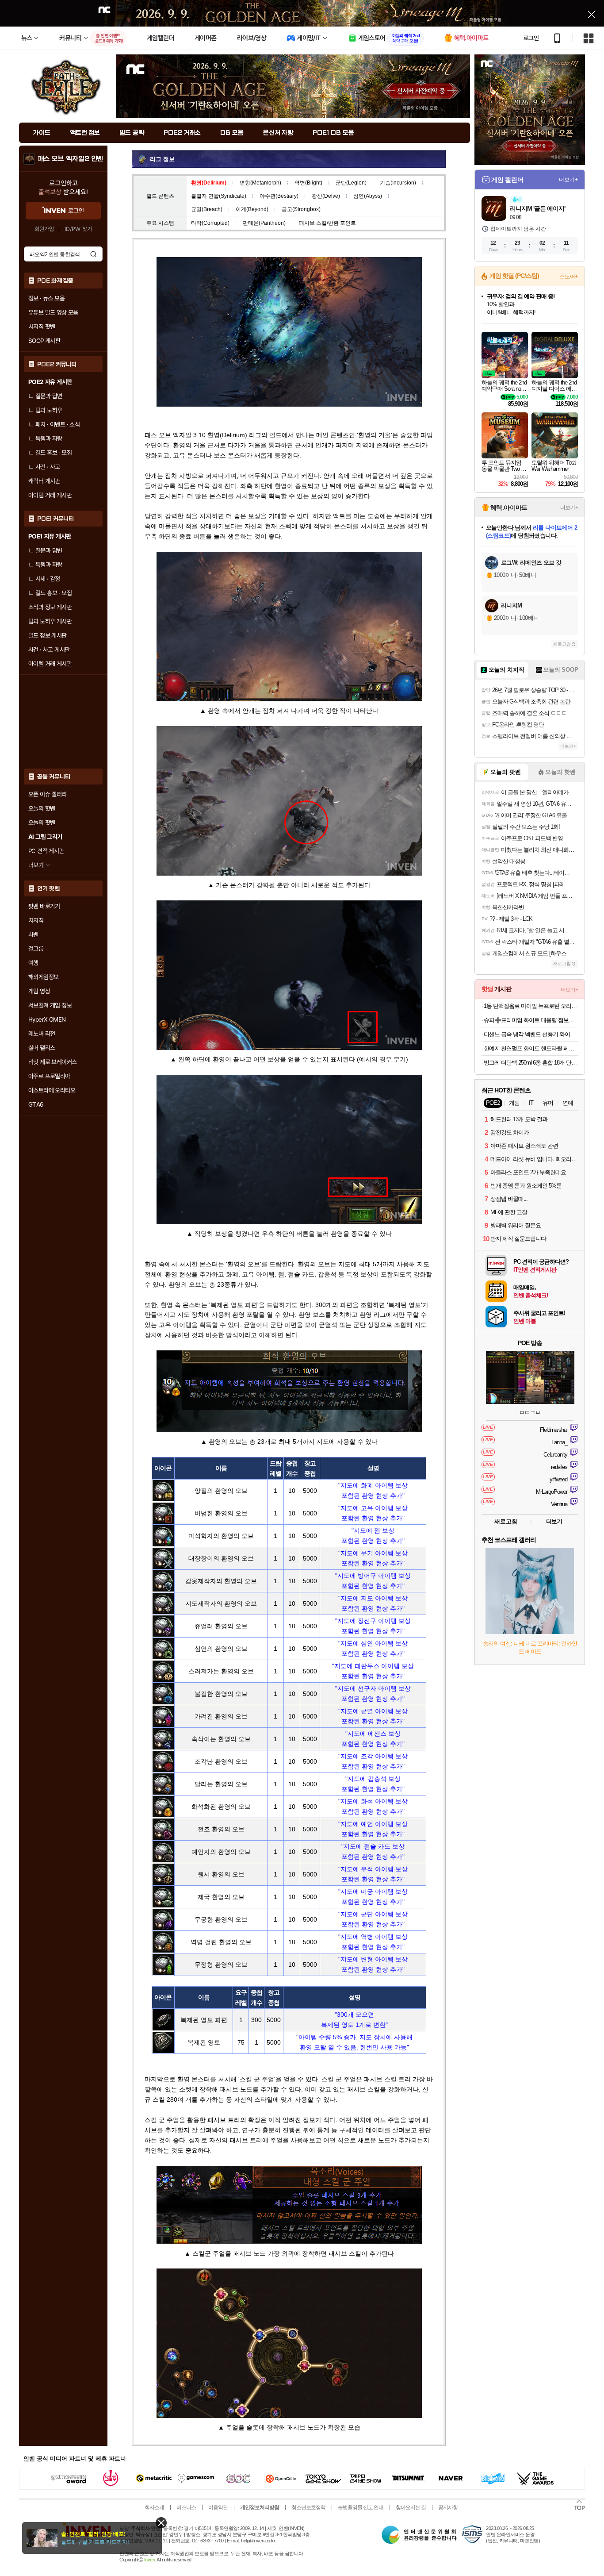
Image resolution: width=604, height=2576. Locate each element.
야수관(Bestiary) (279, 196)
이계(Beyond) (252, 209)
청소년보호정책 (308, 2507)
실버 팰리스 (42, 1048)
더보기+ (568, 180)
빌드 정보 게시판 (48, 635)
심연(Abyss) (368, 196)
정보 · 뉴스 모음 (46, 298)
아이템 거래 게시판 (50, 495)
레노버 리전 (42, 1034)
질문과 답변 (49, 396)
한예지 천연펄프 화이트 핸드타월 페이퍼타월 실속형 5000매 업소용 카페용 (531, 1048)
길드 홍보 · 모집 (54, 453)
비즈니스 (186, 2507)
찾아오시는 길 (411, 2507)
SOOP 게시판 (44, 341)
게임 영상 (39, 991)
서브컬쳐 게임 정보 (50, 1005)
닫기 (161, 2523)
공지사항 (448, 2507)
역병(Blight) (308, 183)
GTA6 (36, 1104)
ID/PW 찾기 (78, 229)
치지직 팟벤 (42, 327)
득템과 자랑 (49, 438)
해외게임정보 (43, 977)
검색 (93, 254)
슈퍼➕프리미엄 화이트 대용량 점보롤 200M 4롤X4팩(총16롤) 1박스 (531, 1020)
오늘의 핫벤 (42, 808)
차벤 (33, 934)
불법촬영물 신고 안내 (361, 2507)
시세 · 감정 (48, 579)
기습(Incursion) (398, 183)
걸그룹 (36, 949)
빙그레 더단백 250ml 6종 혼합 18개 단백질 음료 (531, 1063)
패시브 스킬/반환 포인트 (327, 223)
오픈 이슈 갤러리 (48, 794)
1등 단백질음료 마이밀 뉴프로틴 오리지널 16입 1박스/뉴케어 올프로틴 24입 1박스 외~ (531, 1006)
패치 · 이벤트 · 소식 (57, 424)
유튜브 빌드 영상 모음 (53, 312)
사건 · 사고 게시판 (49, 650)
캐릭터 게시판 (44, 481)
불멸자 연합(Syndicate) (219, 196)
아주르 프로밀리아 (49, 1076)
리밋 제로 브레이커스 (52, 1062)
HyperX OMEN (47, 1019)
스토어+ (569, 277)
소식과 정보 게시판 (50, 607)
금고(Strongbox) (301, 209)
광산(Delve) (326, 196)
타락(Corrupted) (210, 223)
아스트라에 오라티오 (52, 1090)
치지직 (36, 920)
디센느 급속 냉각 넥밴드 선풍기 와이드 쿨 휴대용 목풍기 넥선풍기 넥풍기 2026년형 (531, 1034)
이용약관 (218, 2507)
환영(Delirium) (209, 183)
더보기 (554, 1521)
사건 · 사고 (48, 467)
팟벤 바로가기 (44, 906)
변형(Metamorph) (260, 183)
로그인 (531, 38)
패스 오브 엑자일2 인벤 (71, 159)
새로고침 (562, 644)
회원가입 (44, 229)
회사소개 (154, 2507)
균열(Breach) (207, 209)
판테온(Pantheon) (264, 223)
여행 (33, 963)
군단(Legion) (351, 183)
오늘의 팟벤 (42, 823)
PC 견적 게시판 (46, 851)
